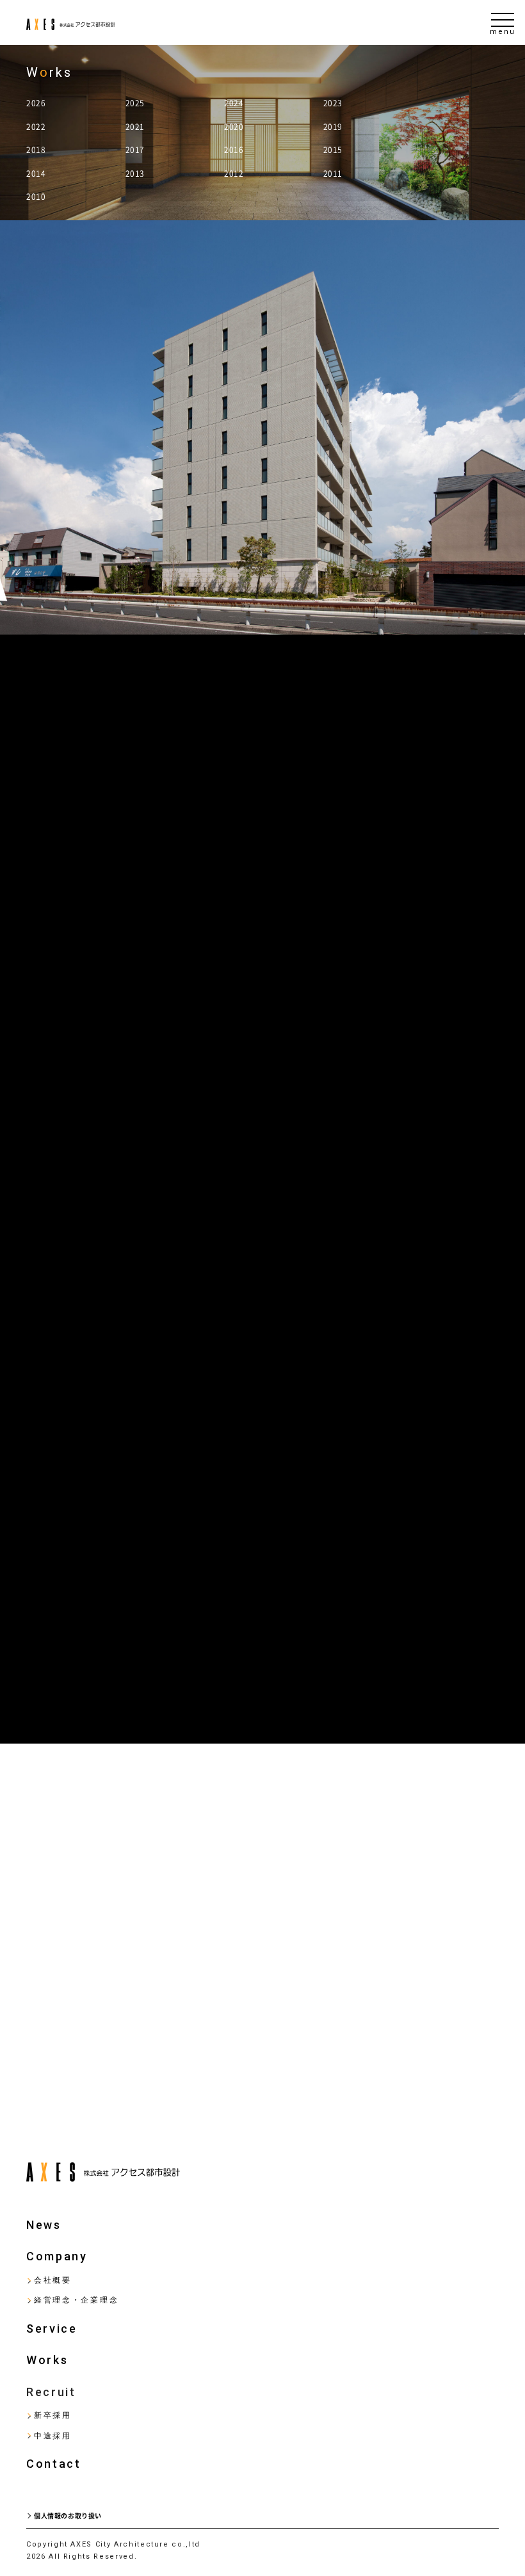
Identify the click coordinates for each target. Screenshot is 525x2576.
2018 (36, 150)
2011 (333, 174)
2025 (135, 103)
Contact (54, 2464)
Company (57, 2256)
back (42, 2092)
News (44, 2225)
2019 (333, 127)
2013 (135, 174)
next (484, 2092)
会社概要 (53, 2280)
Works (47, 2360)
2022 (36, 127)
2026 (36, 103)
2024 (234, 103)
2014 (36, 174)
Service (52, 2329)
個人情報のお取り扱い (68, 2516)
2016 (234, 150)
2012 (234, 174)
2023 (333, 103)
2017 (135, 150)
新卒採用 (53, 2415)
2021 (135, 127)
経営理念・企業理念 (76, 2300)
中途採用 (53, 2436)
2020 (234, 127)
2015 (333, 150)
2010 (36, 197)
